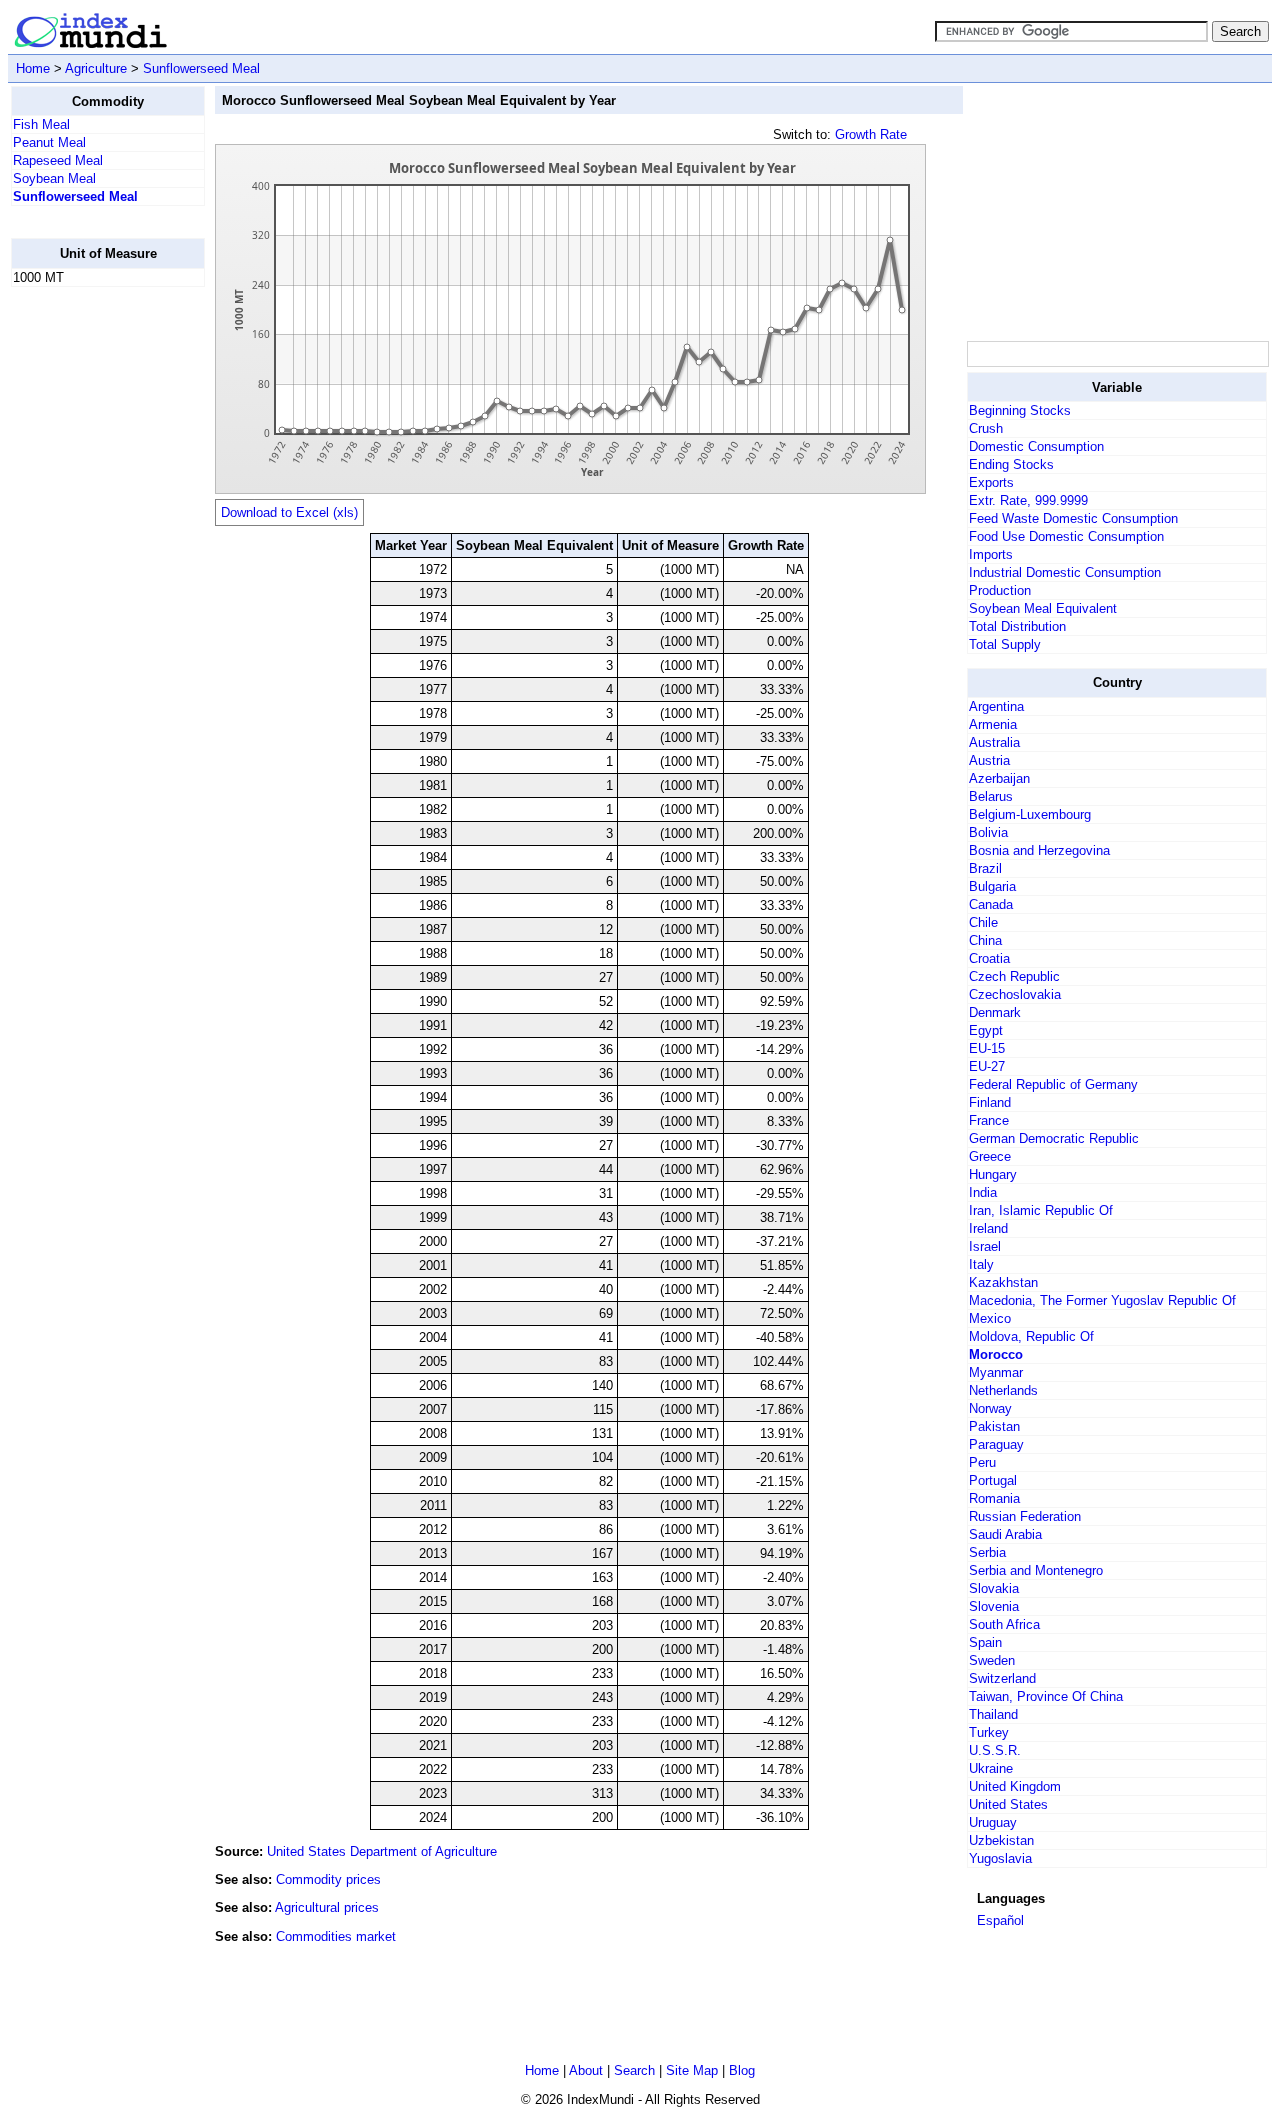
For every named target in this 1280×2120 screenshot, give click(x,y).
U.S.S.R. (995, 1750)
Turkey (989, 1732)
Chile (983, 922)
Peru (982, 1462)
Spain (985, 1642)
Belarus (991, 796)
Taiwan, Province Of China (1046, 1696)
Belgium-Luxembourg (1030, 814)
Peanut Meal (49, 142)
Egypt (986, 1030)
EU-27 (987, 1066)
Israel (985, 1246)
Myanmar (996, 1372)
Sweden (992, 1660)
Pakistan (994, 1426)
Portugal (993, 1480)
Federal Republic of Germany (1053, 1084)
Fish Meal (41, 124)
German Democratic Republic (1054, 1138)
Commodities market (336, 1936)
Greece (990, 1156)
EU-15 (987, 1048)
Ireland (988, 1228)
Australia (994, 742)
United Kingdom (1015, 1786)
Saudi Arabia (1005, 1534)
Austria (989, 760)
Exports (991, 482)
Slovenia (994, 1606)
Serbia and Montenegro (1036, 1570)
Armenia (993, 724)
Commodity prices (328, 1879)
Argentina (996, 706)
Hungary (993, 1174)
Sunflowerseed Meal (201, 68)
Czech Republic (1014, 976)
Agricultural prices (327, 1907)
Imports (991, 554)
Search (634, 2070)
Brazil (985, 868)
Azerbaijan (999, 778)
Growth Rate (871, 134)
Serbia (987, 1552)
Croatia (989, 958)
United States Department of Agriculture (382, 1851)
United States (1008, 1804)
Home (33, 68)
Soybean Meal (54, 178)
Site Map (692, 2070)
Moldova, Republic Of (1031, 1336)
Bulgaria (992, 886)
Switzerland (1002, 1678)
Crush (986, 428)
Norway (990, 1408)
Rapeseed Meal (58, 160)
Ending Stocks (1011, 464)
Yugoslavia (1000, 1858)
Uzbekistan (1001, 1840)
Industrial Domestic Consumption (1065, 572)
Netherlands (1003, 1390)
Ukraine (991, 1768)
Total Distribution (1017, 626)
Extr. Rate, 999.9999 (1028, 500)
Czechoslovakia (1015, 994)
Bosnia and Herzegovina (1039, 850)
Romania (994, 1498)
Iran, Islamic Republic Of (1041, 1210)
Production (1000, 590)
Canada (991, 904)
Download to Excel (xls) (289, 512)
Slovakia (994, 1588)
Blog (742, 2070)
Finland (990, 1102)
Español (1000, 1920)
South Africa (1004, 1624)
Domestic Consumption (1036, 446)
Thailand (993, 1714)
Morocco (996, 1354)
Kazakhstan (1003, 1282)
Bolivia (988, 832)
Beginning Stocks (1020, 410)
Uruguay (993, 1822)
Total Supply (1005, 644)
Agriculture (96, 68)
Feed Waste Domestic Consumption (1073, 518)
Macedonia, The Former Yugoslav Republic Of (1102, 1300)
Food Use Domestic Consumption (1066, 536)
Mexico (990, 1318)
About (586, 2070)
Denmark (995, 1012)
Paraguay (996, 1444)
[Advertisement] (91, 603)
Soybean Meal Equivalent (1043, 608)
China (985, 940)
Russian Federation (1025, 1516)
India (983, 1192)
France (989, 1120)
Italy (981, 1264)
